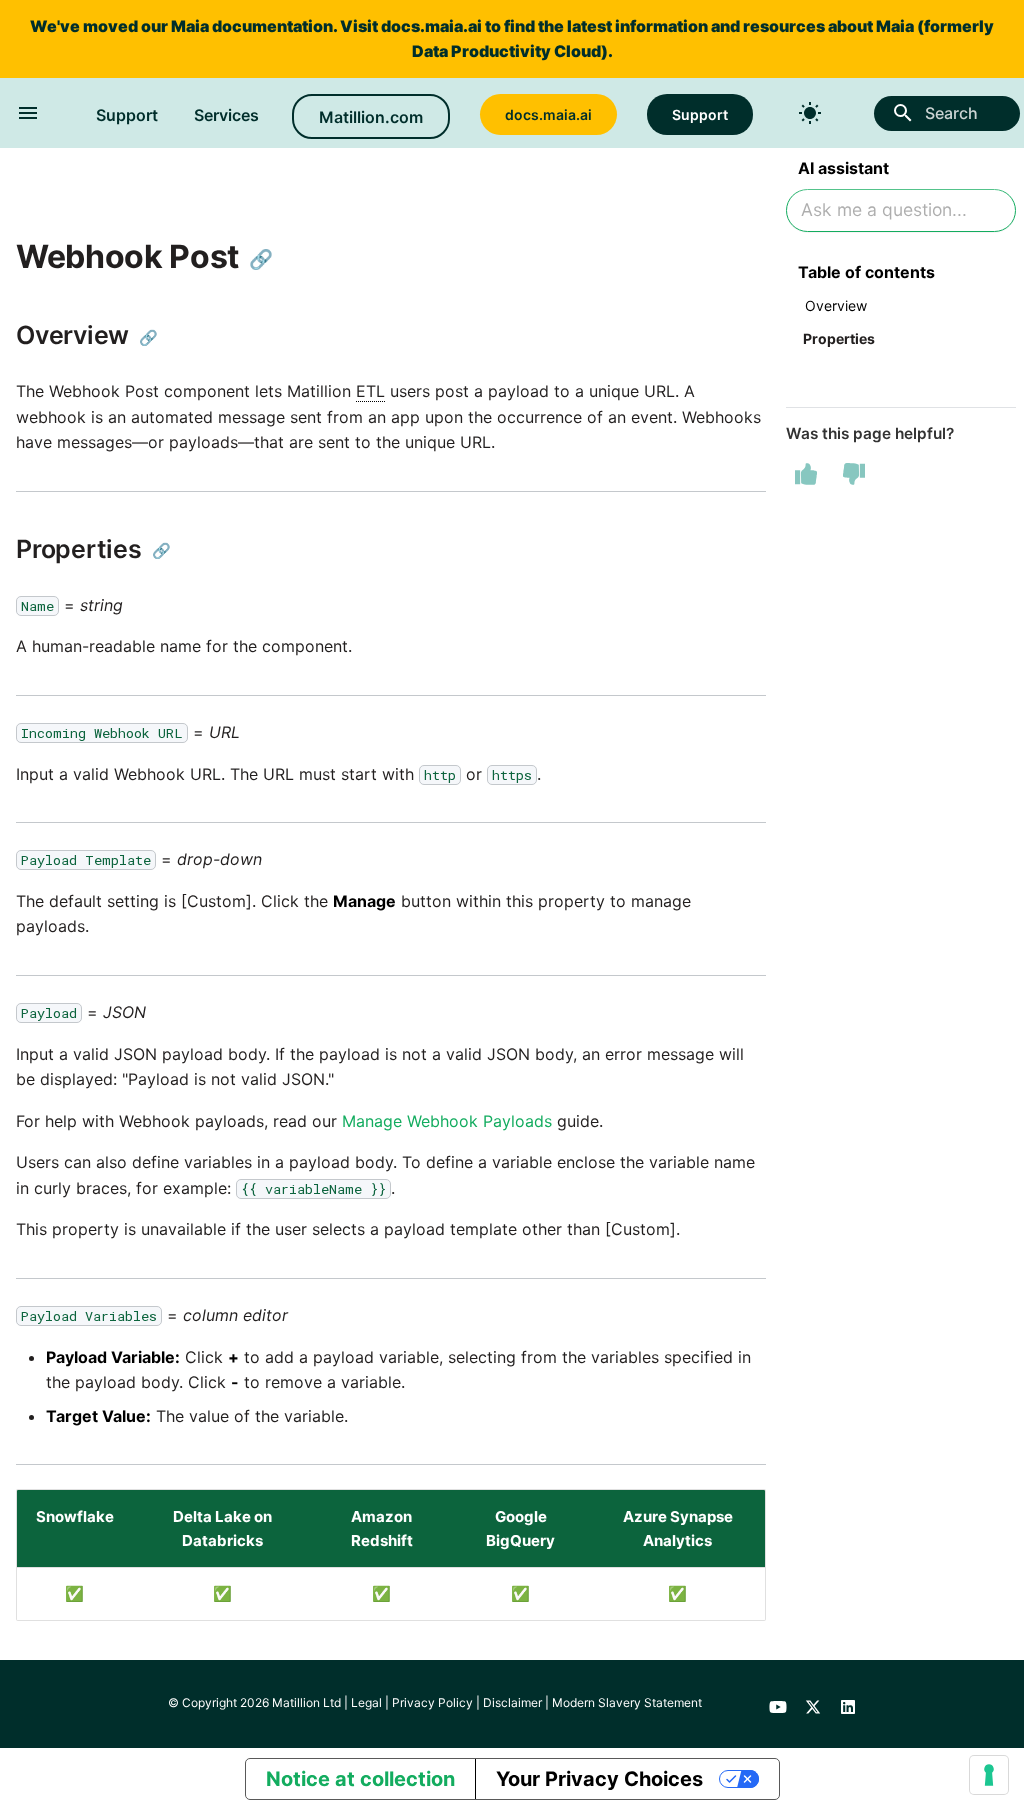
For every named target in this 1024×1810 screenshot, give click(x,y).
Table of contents (866, 272)
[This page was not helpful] (854, 474)
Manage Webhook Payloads (447, 1121)
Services (226, 115)
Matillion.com (371, 117)
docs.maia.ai (431, 26)
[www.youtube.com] (778, 1704)
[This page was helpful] (806, 474)
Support (127, 115)
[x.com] (813, 1704)
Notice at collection (360, 1779)
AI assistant (843, 168)
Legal (366, 1702)
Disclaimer (512, 1702)
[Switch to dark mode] (810, 113)
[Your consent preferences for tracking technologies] (989, 1775)
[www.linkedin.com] (848, 1704)
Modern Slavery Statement (627, 1702)
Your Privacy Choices (599, 1779)
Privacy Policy (432, 1702)
